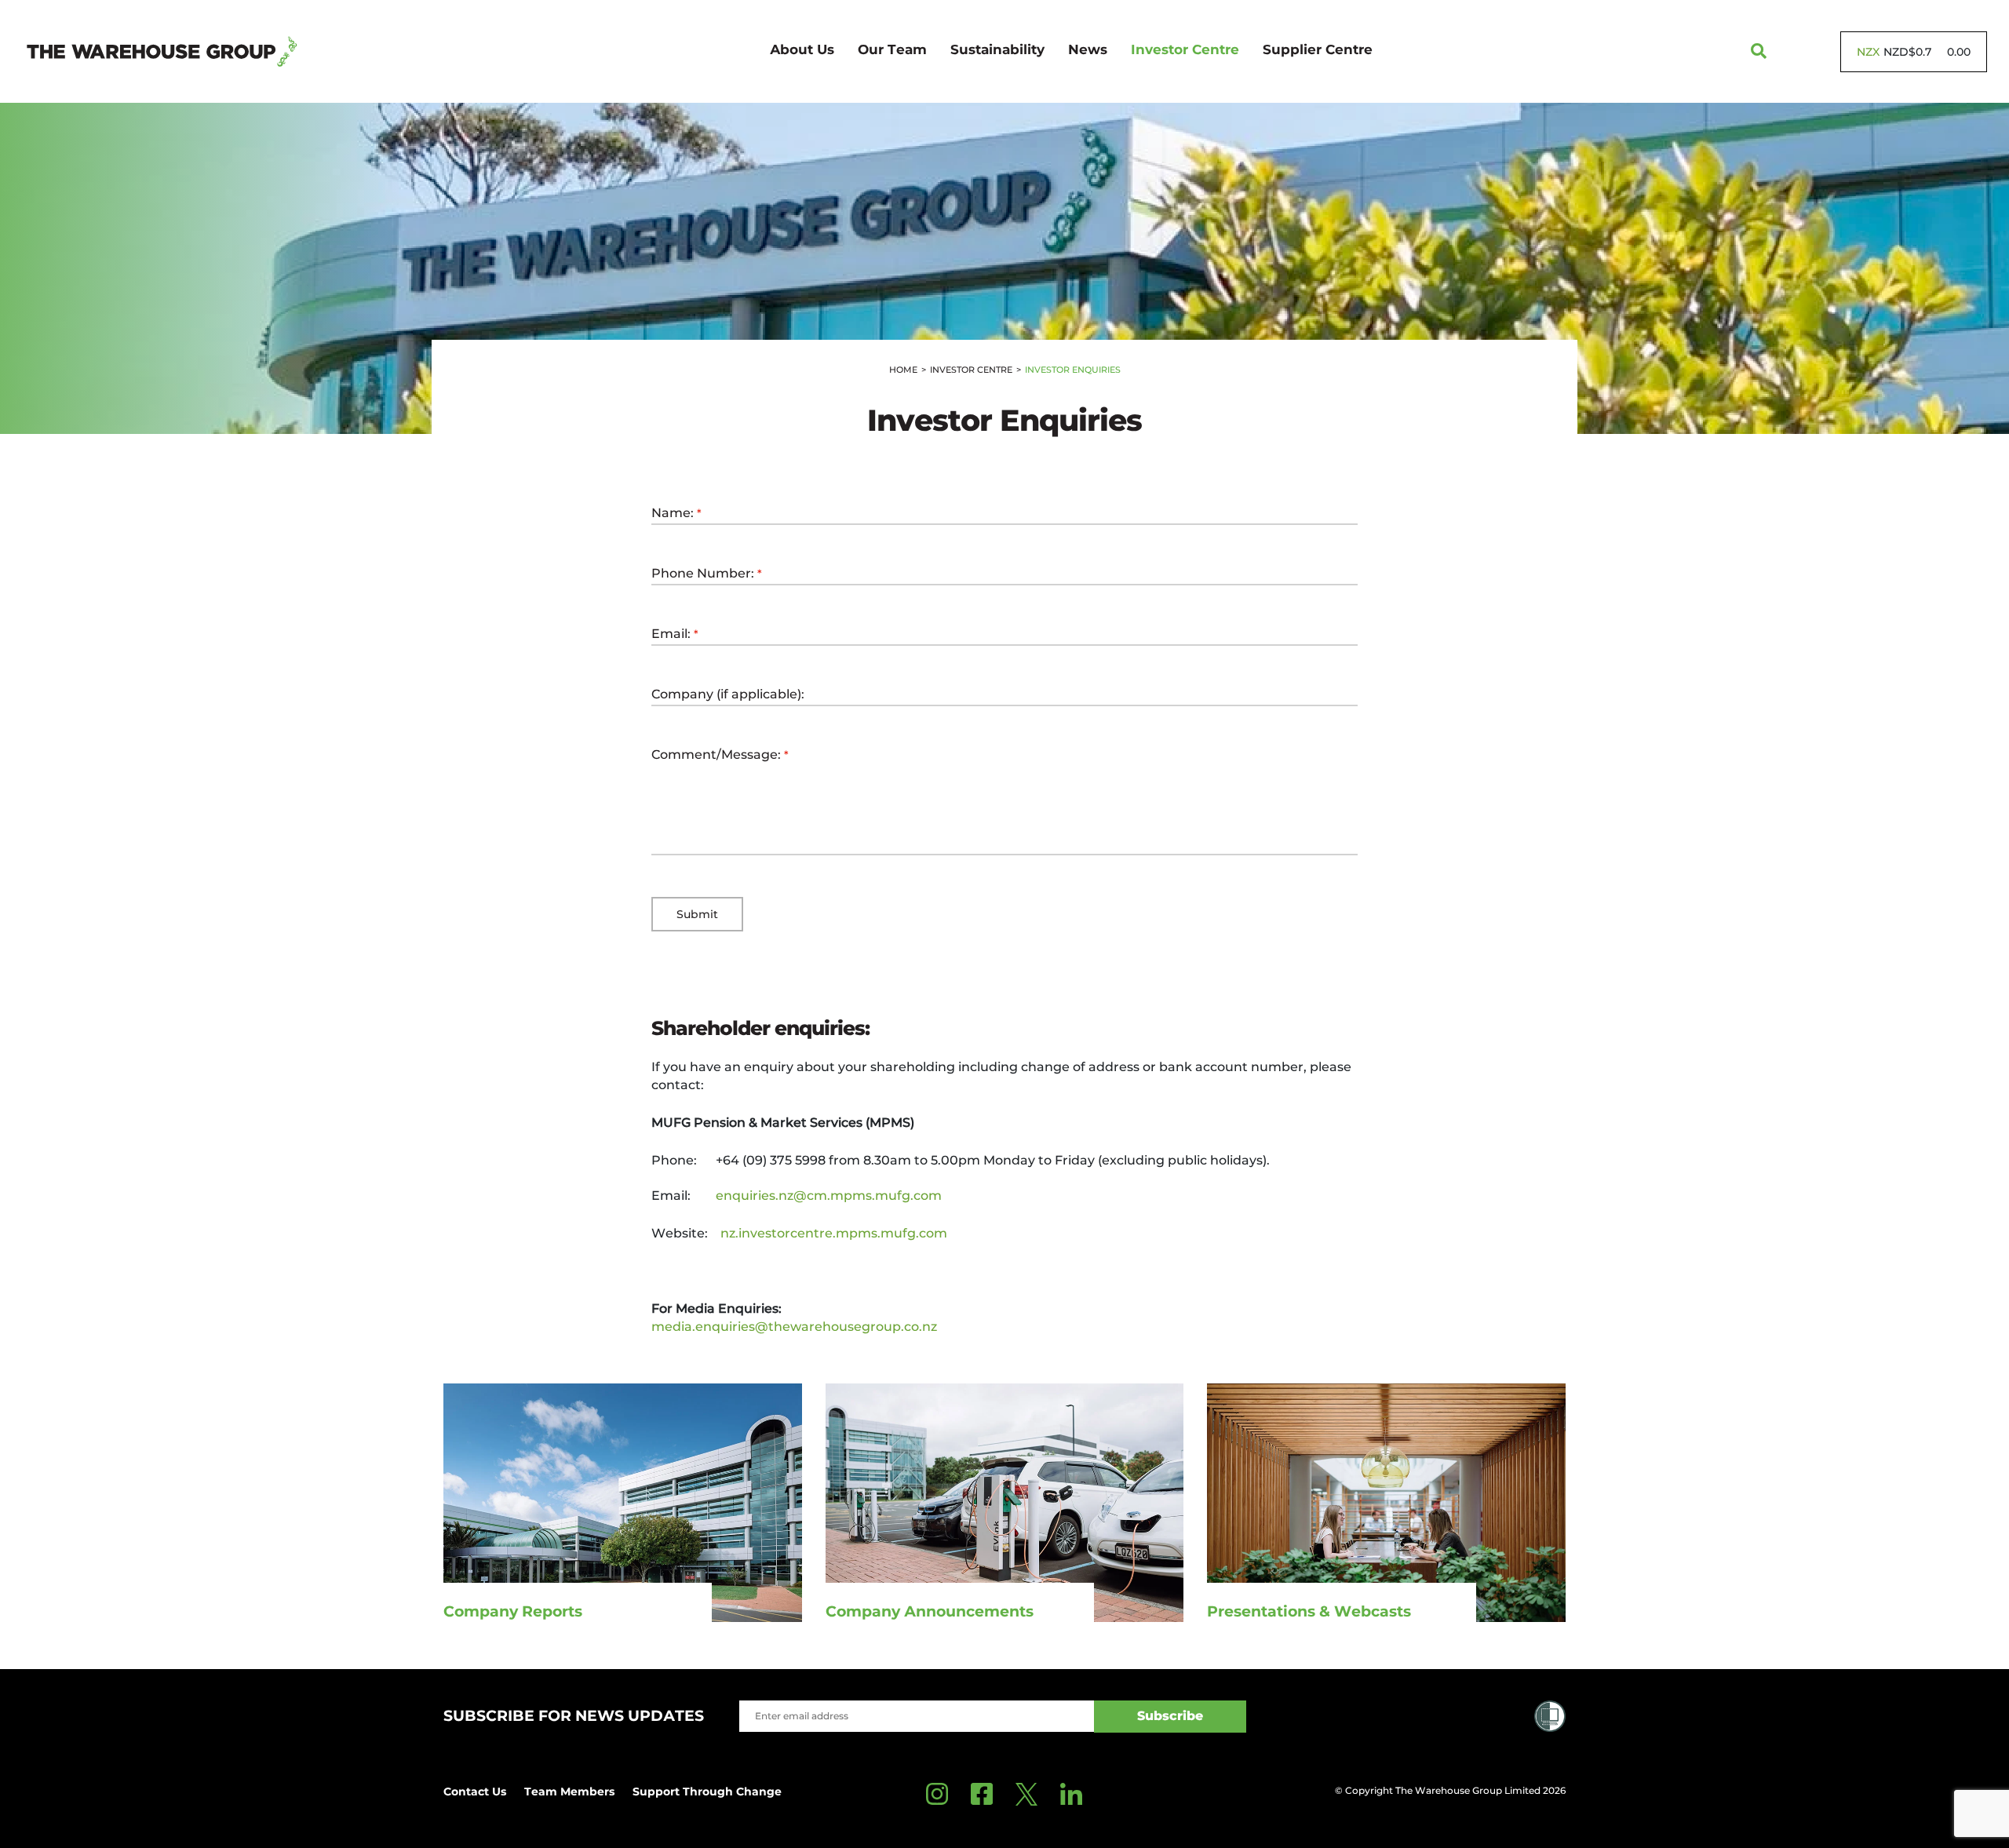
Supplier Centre (1318, 49)
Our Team (892, 49)
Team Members (569, 1792)
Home (903, 370)
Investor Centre (1185, 49)
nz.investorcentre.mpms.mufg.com (834, 1233)
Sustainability (997, 49)
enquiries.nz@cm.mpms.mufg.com (829, 1196)
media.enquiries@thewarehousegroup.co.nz (794, 1327)
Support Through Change (707, 1792)
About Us (802, 49)
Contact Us (475, 1792)
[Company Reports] (623, 1502)
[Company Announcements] (1005, 1502)
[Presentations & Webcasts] (1386, 1502)
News (1088, 49)
